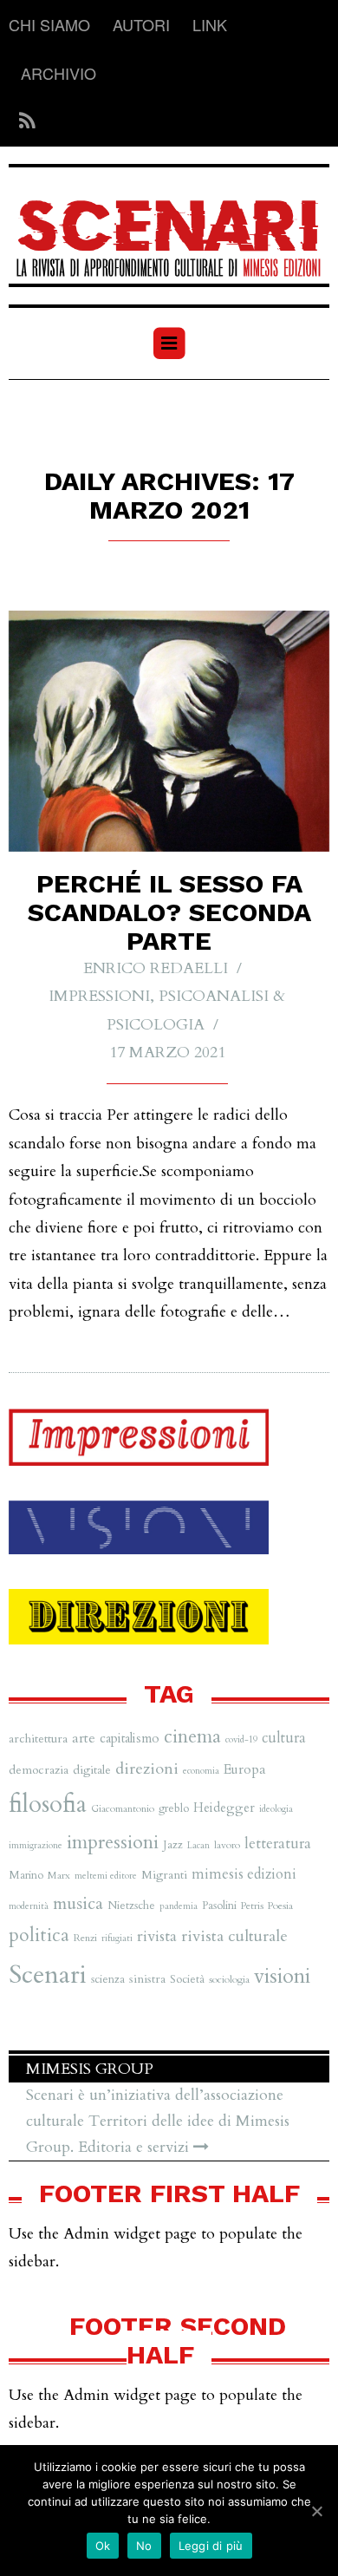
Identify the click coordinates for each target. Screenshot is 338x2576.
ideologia (276, 1809)
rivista (157, 1936)
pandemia (179, 1906)
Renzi (85, 1938)
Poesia (280, 1906)
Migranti (164, 1875)
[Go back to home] (169, 227)
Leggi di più (211, 2546)
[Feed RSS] (22, 122)
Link (210, 24)
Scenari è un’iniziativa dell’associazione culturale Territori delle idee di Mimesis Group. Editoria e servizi (158, 2121)
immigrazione (36, 1845)
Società (187, 1979)
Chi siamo (49, 24)
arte (84, 1738)
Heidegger (224, 1808)
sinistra (147, 1979)
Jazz (173, 1845)
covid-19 (241, 1739)
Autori (141, 24)
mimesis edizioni (244, 1874)
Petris (252, 1906)
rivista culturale (234, 1936)
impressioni (113, 1842)
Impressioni (99, 996)
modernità (29, 1906)
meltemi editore (106, 1876)
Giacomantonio (123, 1808)
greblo (174, 1808)
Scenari (48, 1975)
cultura (284, 1738)
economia (201, 1771)
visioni (282, 1976)
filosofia (48, 1805)
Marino (26, 1875)
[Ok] (316, 2511)
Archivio (58, 73)
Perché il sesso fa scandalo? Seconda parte (169, 912)
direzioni (147, 1769)
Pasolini (219, 1906)
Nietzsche (131, 1906)
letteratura (278, 1844)
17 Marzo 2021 (167, 1053)
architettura (38, 1739)
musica (78, 1903)
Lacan (198, 1845)
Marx (59, 1875)
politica (39, 1935)
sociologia (229, 1979)
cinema (192, 1737)
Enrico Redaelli (156, 968)
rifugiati (117, 1938)
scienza (108, 1979)
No (144, 2546)
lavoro (227, 1845)
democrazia (39, 1770)
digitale (92, 1770)
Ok (103, 2546)
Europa (245, 1769)
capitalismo (130, 1738)
